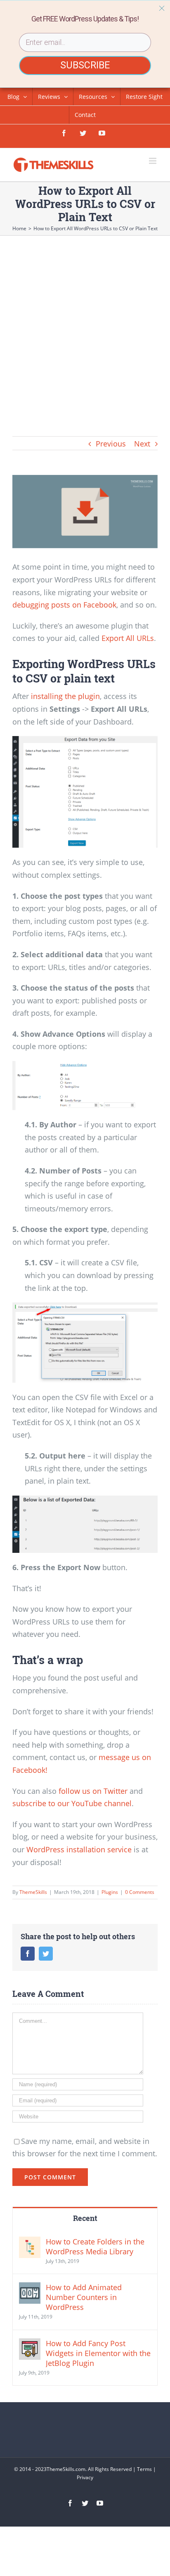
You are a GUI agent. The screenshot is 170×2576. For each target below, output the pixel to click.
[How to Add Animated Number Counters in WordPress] (30, 2288)
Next (142, 444)
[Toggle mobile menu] (153, 161)
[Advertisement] (85, 325)
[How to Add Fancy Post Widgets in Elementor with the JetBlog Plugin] (30, 2345)
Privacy (85, 2477)
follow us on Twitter (93, 1791)
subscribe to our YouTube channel (72, 1803)
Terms (144, 2469)
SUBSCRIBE (85, 65)
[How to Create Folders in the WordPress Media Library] (30, 2243)
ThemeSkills (33, 1892)
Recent (85, 2218)
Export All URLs (128, 638)
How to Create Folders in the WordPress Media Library (95, 2246)
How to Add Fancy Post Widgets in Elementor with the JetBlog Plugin (98, 2353)
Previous (111, 444)
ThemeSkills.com (66, 2469)
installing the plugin (65, 696)
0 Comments (140, 1892)
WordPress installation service (79, 1849)
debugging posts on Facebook (64, 605)
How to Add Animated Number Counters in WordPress (84, 2297)
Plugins (110, 1892)
